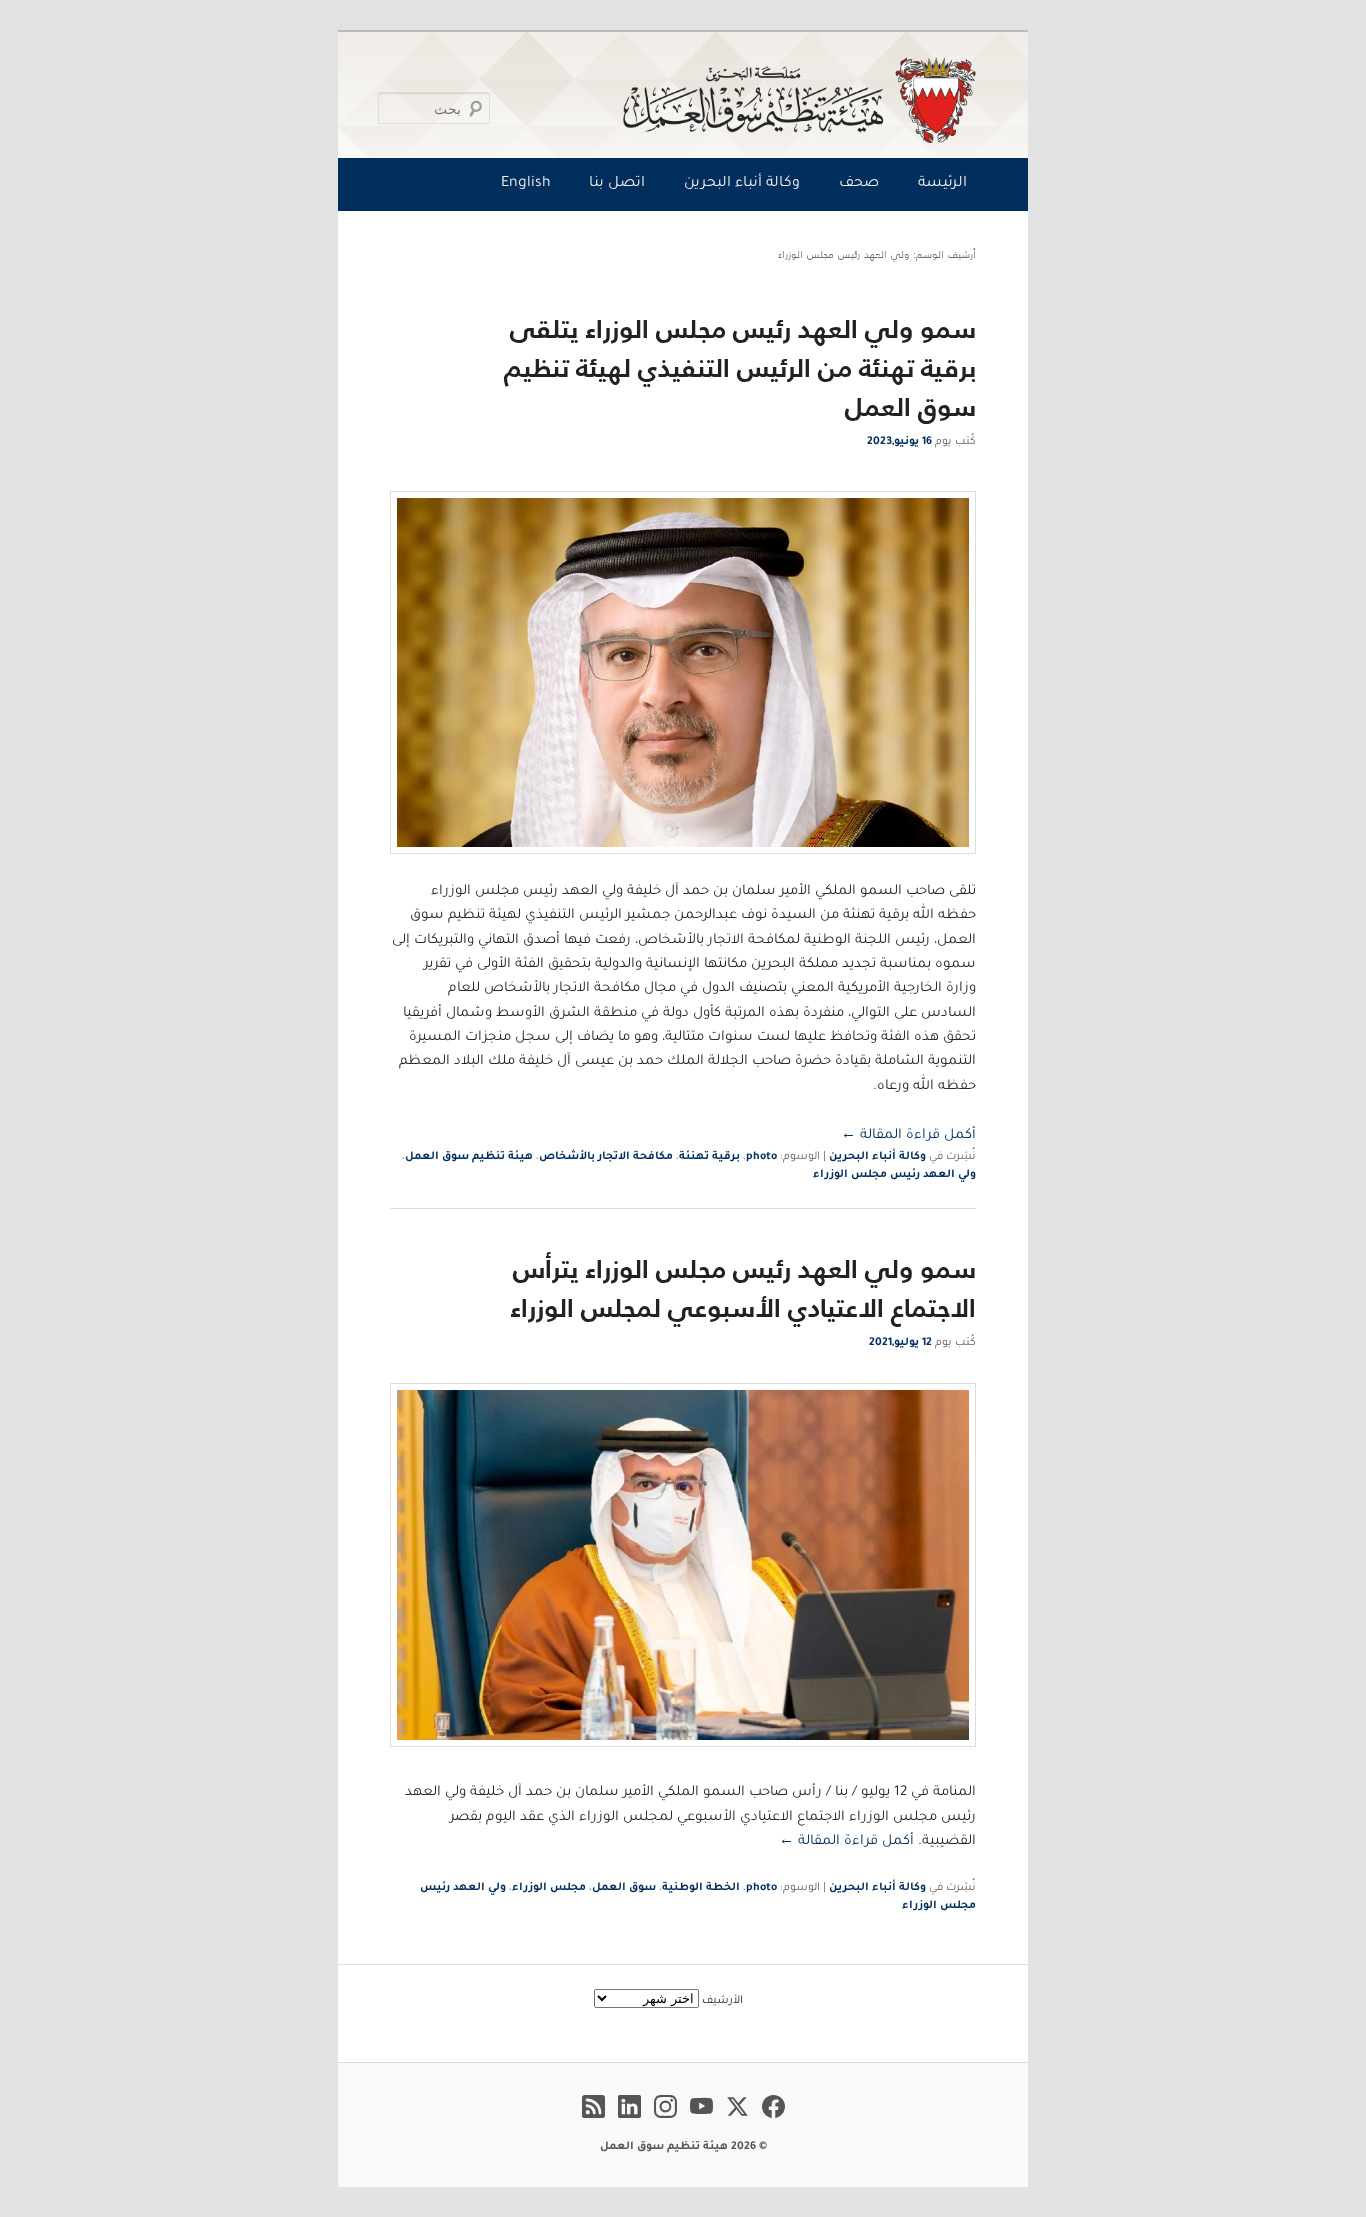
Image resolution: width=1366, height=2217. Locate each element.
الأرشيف (722, 2001)
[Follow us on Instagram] (665, 2121)
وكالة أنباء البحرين (742, 184)
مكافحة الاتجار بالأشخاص (606, 1157)
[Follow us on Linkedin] (629, 2121)
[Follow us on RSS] (593, 2121)
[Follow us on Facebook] (773, 2121)
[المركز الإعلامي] (687, 100)
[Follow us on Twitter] (737, 2121)
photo (761, 1157)
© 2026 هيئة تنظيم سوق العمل (683, 2147)
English (526, 184)
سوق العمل (624, 1888)
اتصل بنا (617, 184)
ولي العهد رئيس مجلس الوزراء (894, 1175)
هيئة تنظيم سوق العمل (469, 1157)
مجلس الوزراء (549, 1888)
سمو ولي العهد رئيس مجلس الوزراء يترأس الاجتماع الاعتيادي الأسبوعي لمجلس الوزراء (743, 1288)
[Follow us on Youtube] (701, 2121)
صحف (859, 184)
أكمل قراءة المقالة (908, 1135)
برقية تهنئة (709, 1157)
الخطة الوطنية (701, 1888)
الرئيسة (942, 184)
